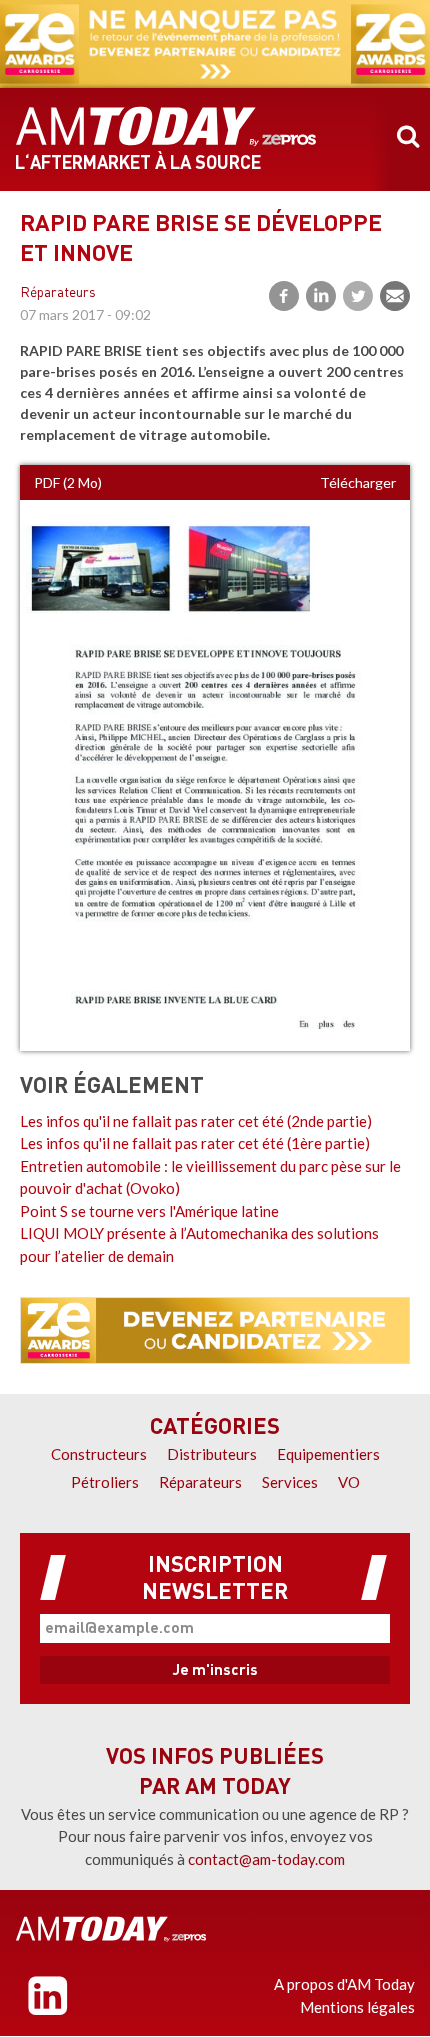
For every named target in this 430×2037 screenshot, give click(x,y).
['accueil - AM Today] (111, 1929)
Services (290, 1482)
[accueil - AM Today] (166, 127)
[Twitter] (358, 296)
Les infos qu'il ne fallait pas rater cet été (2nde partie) (196, 1121)
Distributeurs (212, 1454)
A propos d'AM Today (344, 1984)
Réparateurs (58, 293)
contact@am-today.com (266, 1859)
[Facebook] (284, 296)
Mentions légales (357, 2007)
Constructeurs (99, 1454)
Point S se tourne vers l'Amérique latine (149, 1211)
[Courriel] (395, 296)
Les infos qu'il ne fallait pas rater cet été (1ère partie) (195, 1143)
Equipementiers (328, 1454)
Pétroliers (105, 1482)
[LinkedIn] (321, 296)
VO (349, 1482)
